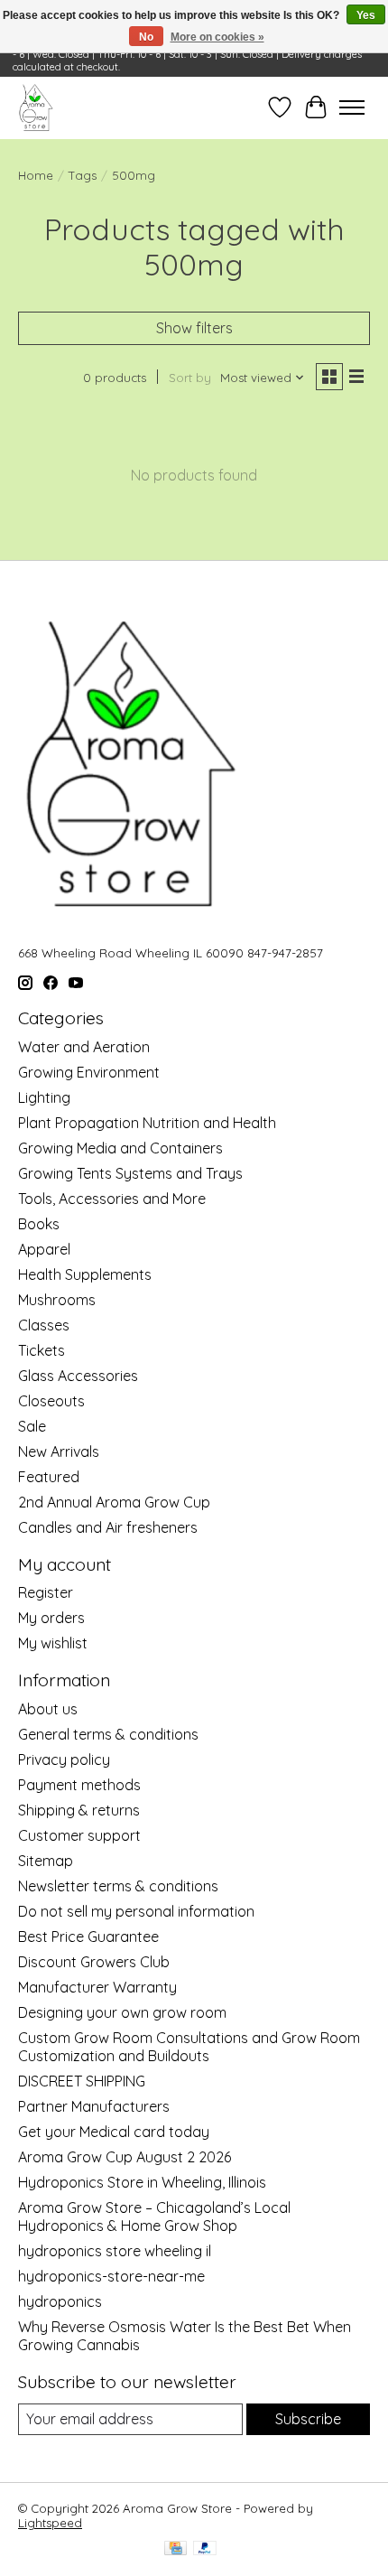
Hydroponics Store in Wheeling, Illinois (142, 2182)
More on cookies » (217, 37)
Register (46, 1592)
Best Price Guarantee (88, 1937)
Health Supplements (85, 1274)
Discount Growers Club (94, 1962)
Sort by (190, 378)
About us (48, 1709)
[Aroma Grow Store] (36, 107)
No (146, 37)
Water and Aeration (84, 1047)
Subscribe (308, 2419)
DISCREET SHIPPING (82, 2081)
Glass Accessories (78, 1376)
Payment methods (79, 1785)
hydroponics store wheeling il (115, 2251)
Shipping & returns (79, 1810)
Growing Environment (89, 1072)
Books (39, 1224)
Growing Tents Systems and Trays (130, 1173)
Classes (44, 1325)
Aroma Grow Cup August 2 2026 (125, 2157)
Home (36, 175)
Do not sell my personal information (136, 1911)
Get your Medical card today (114, 2132)
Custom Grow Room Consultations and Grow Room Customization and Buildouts (189, 2047)
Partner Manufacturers (94, 2106)
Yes (366, 15)
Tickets (42, 1350)
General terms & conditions (108, 1734)
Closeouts (51, 1401)
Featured (49, 1477)
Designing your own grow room (122, 2012)
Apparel (44, 1249)
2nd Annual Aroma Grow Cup (114, 1502)
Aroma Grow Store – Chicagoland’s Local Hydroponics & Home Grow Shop (154, 2217)
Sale (32, 1426)
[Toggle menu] (352, 107)
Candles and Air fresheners (108, 1527)
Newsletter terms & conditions (118, 1886)
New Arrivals (59, 1451)
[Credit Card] (176, 2549)
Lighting (44, 1097)
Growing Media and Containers (120, 1148)
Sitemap (46, 1861)
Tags (83, 175)
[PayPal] (205, 2549)
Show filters (194, 328)
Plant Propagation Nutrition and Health (147, 1123)
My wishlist (53, 1643)
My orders (51, 1618)
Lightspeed (50, 2523)
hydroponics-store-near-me (111, 2276)
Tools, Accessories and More (112, 1199)
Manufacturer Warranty (97, 1987)
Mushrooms (57, 1300)
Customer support (79, 1835)
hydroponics (60, 2301)
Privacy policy (64, 1759)
